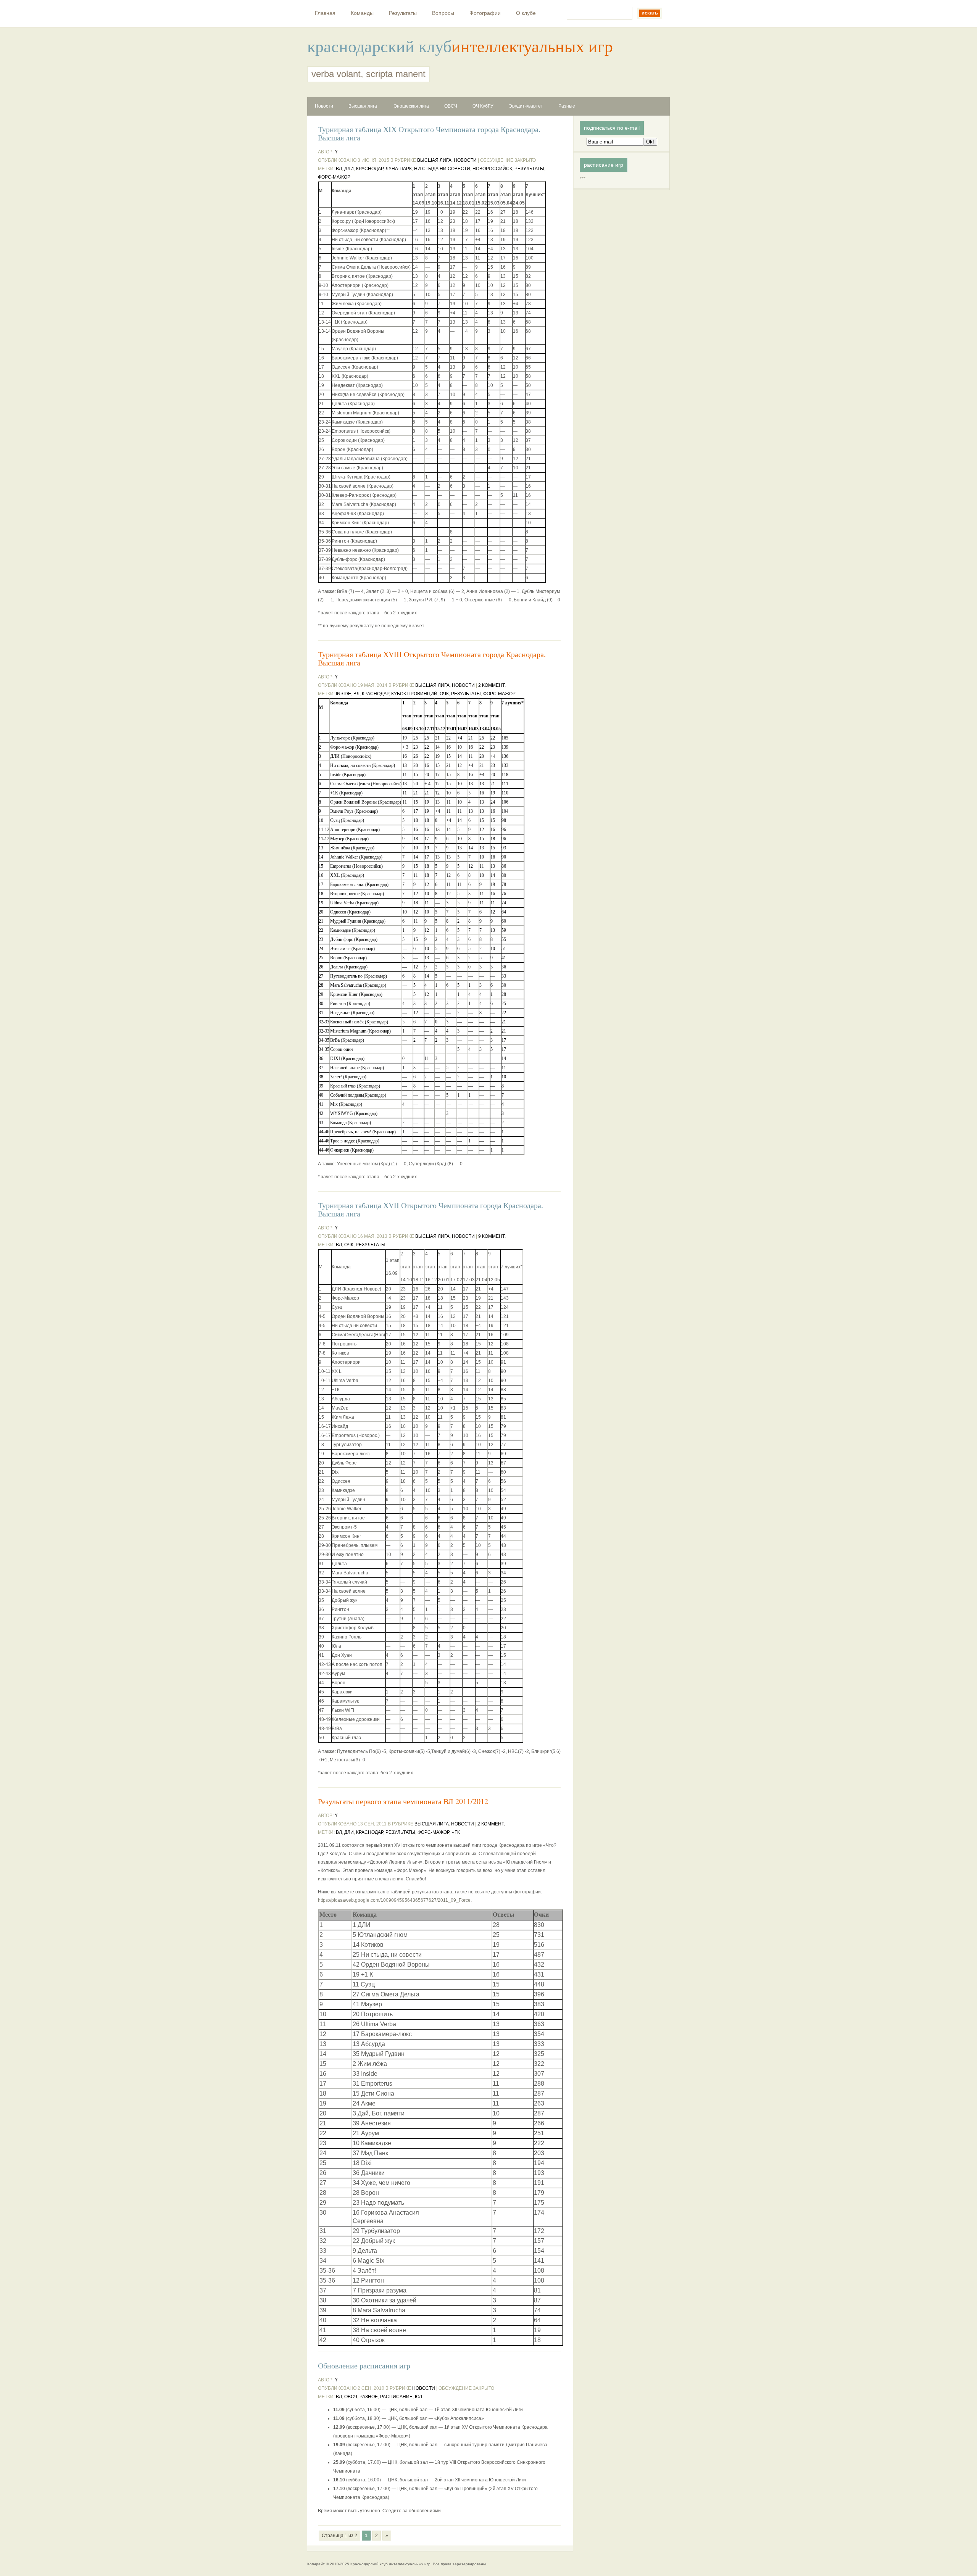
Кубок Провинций (414, 694)
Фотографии (485, 13)
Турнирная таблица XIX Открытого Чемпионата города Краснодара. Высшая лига (429, 134)
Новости (324, 106)
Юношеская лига (411, 106)
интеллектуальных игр (532, 46)
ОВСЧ (451, 106)
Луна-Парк (399, 169)
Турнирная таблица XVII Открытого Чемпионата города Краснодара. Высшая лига (430, 1210)
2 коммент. (492, 685)
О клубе (526, 13)
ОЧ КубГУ (483, 106)
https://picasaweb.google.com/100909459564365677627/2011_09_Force (394, 1900)
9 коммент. (492, 1236)
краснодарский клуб (379, 46)
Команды (362, 13)
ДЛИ (349, 169)
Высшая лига (363, 106)
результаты (529, 169)
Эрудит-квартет (526, 106)
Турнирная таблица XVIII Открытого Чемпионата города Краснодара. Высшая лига (432, 659)
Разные (567, 106)
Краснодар (370, 169)
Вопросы (443, 13)
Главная (325, 13)
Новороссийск (492, 169)
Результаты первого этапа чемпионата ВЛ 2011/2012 (403, 1801)
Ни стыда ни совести (442, 169)
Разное (369, 2397)
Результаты (403, 13)
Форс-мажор (334, 177)
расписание (396, 2397)
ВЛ (339, 169)
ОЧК (444, 694)
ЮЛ (418, 2397)
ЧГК (456, 1832)
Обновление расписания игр (364, 2366)
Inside (343, 694)
